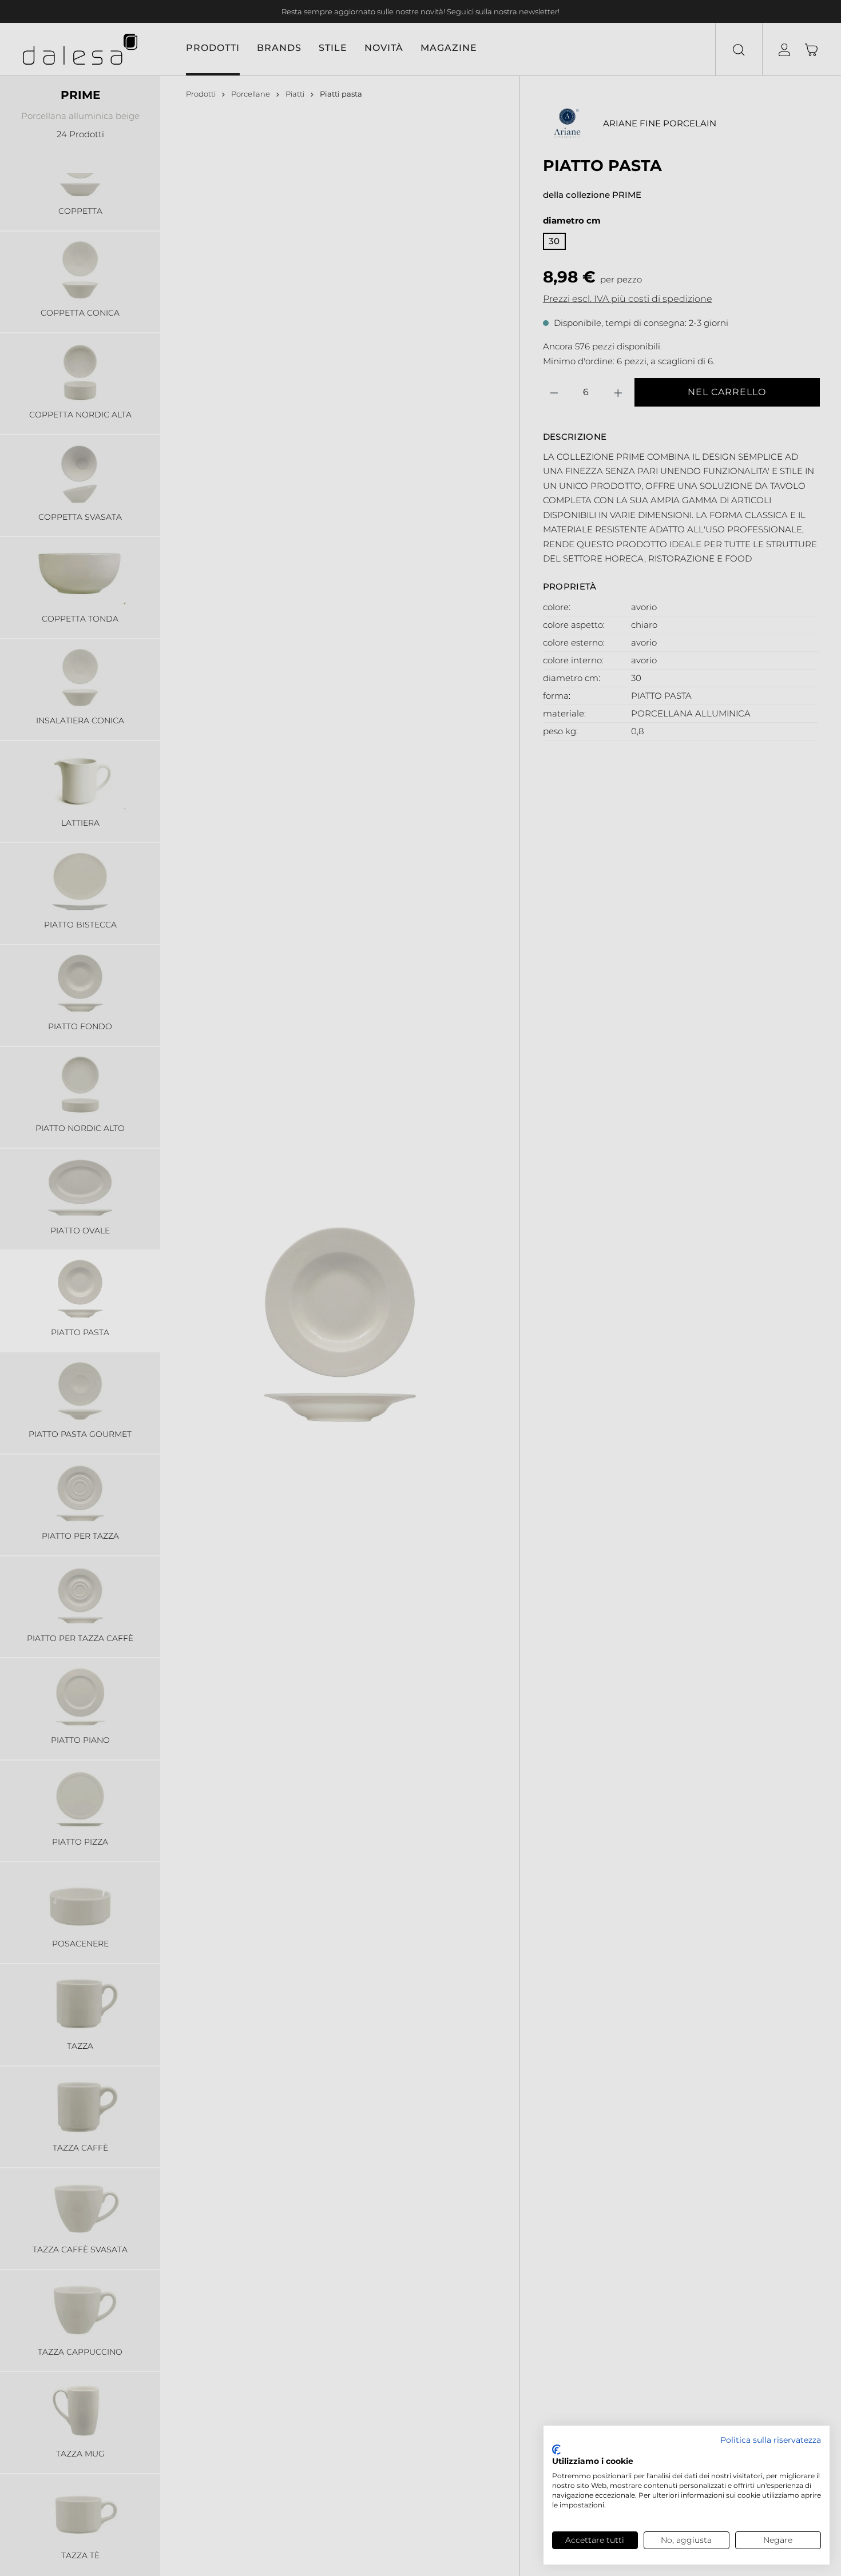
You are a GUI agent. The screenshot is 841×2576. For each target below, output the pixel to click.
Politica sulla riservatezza (771, 2440)
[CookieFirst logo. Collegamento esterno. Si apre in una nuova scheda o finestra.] (556, 2450)
